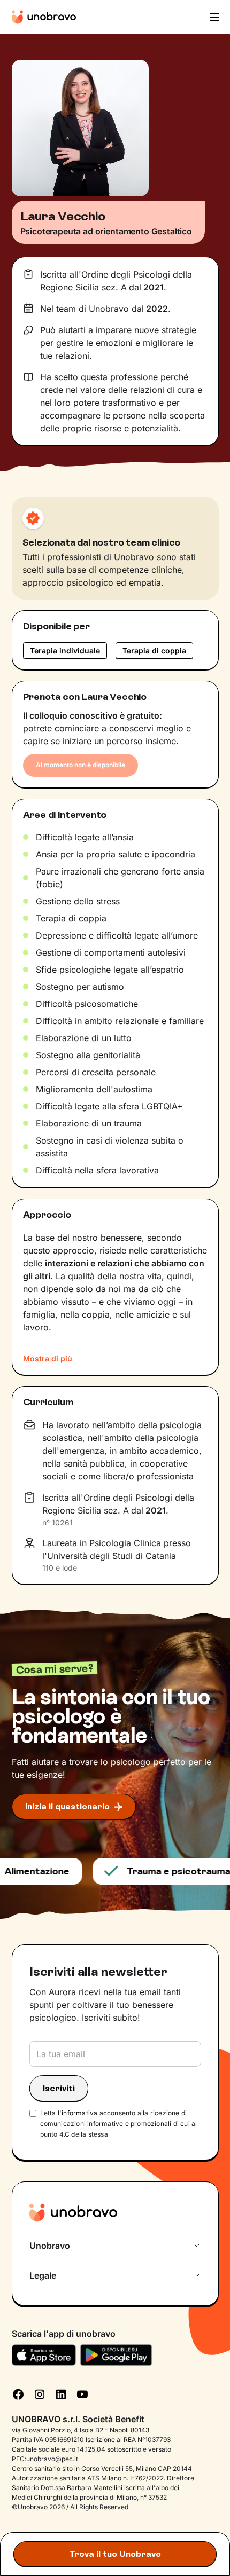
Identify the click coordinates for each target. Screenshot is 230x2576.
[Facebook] (18, 2393)
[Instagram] (40, 2393)
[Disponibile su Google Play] (116, 2355)
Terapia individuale (65, 651)
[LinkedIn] (61, 2393)
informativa (79, 2113)
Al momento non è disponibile (80, 765)
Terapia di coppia (154, 651)
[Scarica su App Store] (44, 2355)
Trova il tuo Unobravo (115, 2554)
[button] (213, 17)
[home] (44, 17)
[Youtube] (82, 2393)
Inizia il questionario (67, 1806)
